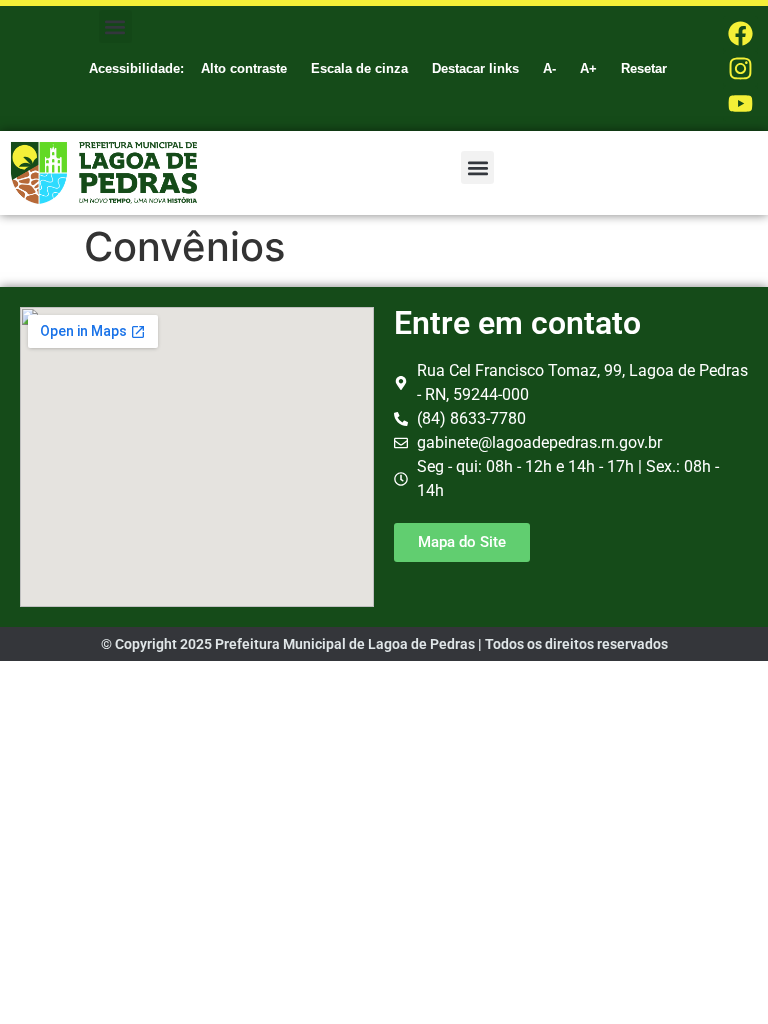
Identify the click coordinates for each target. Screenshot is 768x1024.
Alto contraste (244, 68)
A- (549, 68)
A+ (588, 68)
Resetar (644, 68)
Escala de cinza (359, 68)
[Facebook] (740, 33)
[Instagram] (740, 68)
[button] (115, 26)
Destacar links (475, 68)
